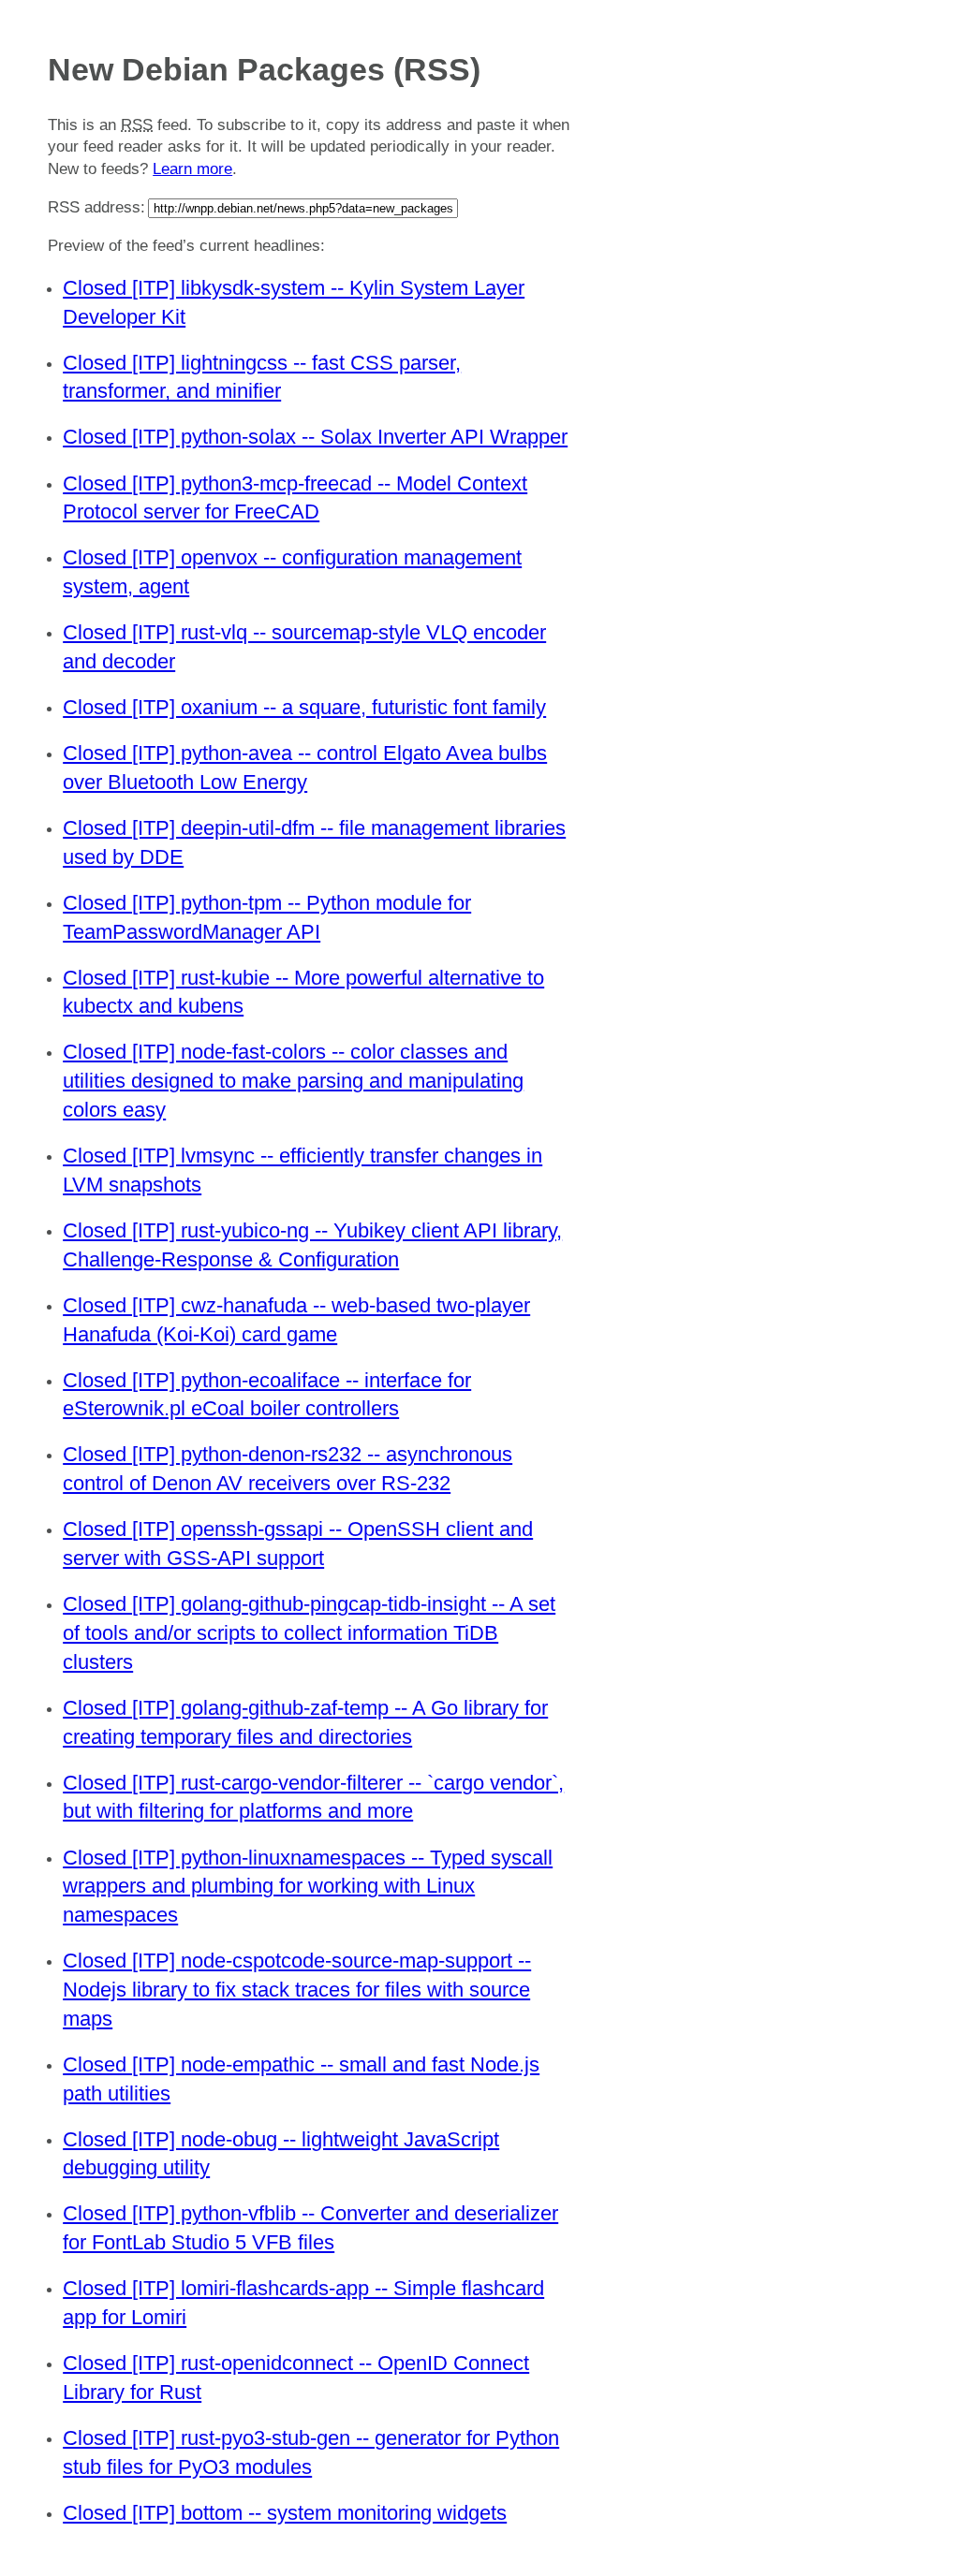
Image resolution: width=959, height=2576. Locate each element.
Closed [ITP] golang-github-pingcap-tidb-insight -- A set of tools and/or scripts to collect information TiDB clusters (309, 1633)
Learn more (192, 169)
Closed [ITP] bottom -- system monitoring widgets (285, 2513)
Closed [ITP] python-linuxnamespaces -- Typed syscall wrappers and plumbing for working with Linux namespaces (308, 1887)
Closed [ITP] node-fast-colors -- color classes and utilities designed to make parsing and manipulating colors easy (293, 1081)
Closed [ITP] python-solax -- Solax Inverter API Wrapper (315, 437)
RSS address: (96, 207)
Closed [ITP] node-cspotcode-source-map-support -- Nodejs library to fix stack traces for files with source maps (297, 1990)
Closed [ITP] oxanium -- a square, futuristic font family (304, 707)
